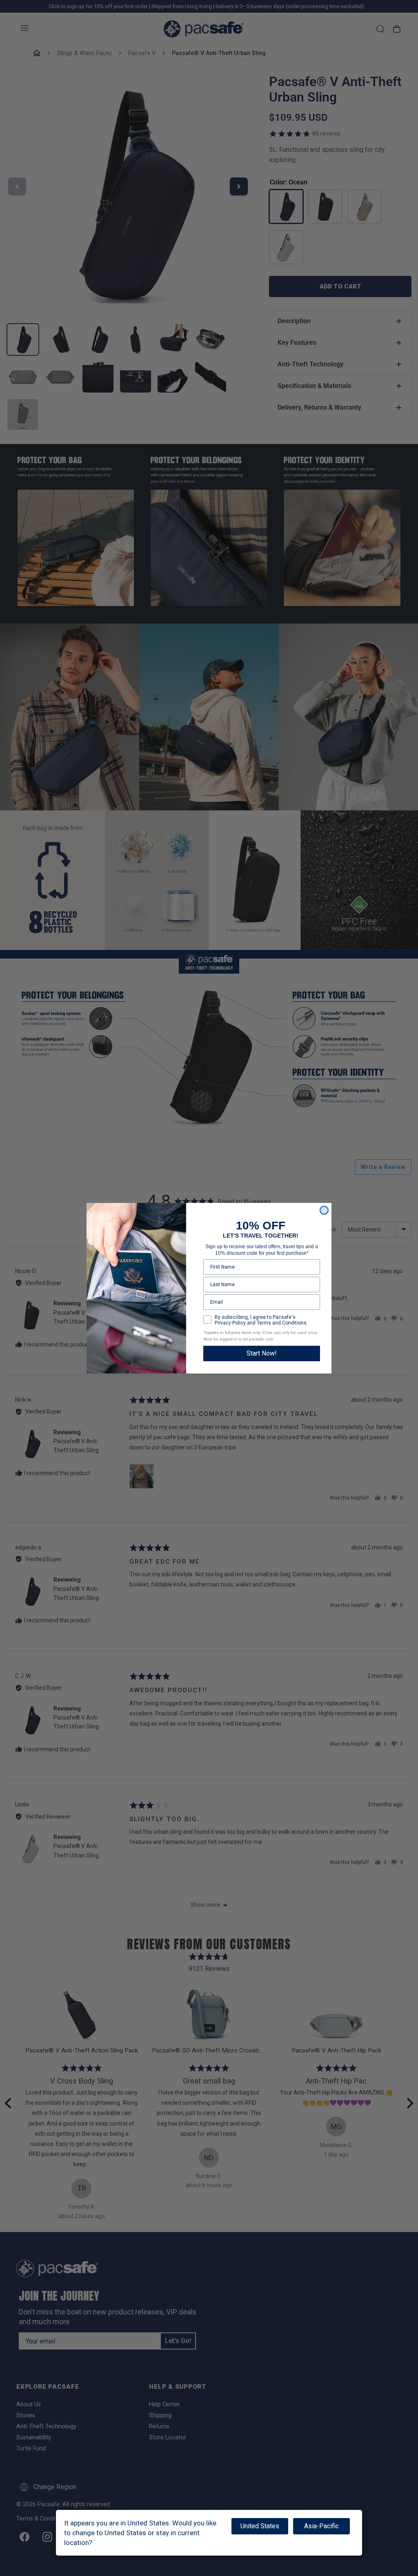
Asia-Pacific (321, 2526)
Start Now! (262, 1353)
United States (260, 2526)
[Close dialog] (324, 1210)
